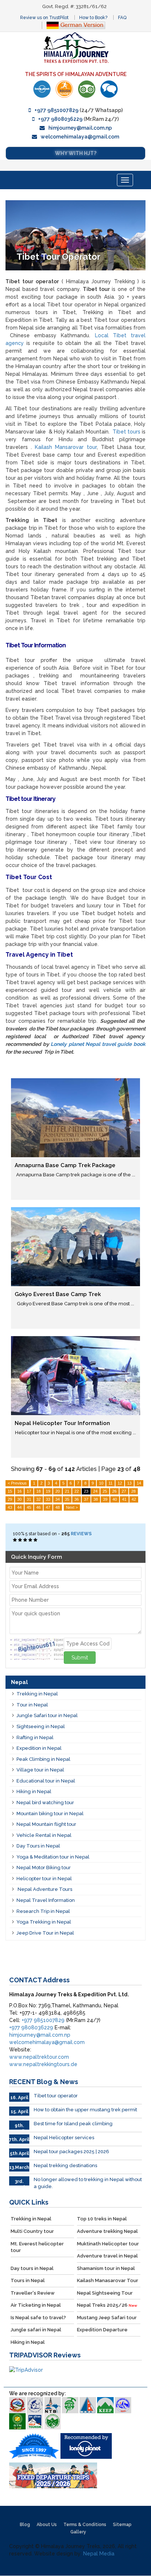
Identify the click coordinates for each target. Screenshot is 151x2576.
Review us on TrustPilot (44, 18)
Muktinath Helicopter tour (108, 2244)
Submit (80, 1658)
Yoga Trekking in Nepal (44, 1922)
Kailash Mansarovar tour (66, 447)
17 (29, 1491)
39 (105, 1499)
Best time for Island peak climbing (73, 2124)
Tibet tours (127, 432)
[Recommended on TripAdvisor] (87, 89)
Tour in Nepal (32, 1705)
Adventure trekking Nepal (107, 2231)
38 (96, 1499)
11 (111, 1483)
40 (115, 1499)
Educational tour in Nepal (46, 1781)
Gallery (78, 2532)
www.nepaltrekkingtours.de (43, 2064)
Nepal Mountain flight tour (46, 1824)
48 (58, 1507)
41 (124, 1499)
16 (19, 1491)
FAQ (122, 18)
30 (19, 1499)
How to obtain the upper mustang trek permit (85, 2110)
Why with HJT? (76, 153)
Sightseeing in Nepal (41, 1726)
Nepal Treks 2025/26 (107, 2305)
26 (114, 1491)
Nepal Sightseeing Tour (105, 2293)
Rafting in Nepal (35, 1737)
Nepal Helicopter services (64, 2138)
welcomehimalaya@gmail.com (80, 137)
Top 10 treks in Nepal (102, 2219)
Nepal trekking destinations (65, 2165)
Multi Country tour (32, 2231)
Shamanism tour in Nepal (106, 2268)
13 (129, 1483)
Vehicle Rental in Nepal (44, 1835)
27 (124, 1491)
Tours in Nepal (28, 2280)
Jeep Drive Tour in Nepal (45, 1933)
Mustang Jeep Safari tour (107, 2318)
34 (58, 1499)
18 (38, 1491)
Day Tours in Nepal (38, 1846)
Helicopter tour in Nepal (44, 1879)
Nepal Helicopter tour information (62, 1423)
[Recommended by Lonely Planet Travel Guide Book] (42, 89)
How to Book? (93, 18)
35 (67, 1499)
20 (58, 1491)
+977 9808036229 (60, 119)
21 (67, 1491)
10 (101, 1483)
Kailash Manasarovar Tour (108, 2280)
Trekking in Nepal (37, 1694)
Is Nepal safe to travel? (38, 2318)
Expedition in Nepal (39, 1748)
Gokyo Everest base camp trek (58, 1294)
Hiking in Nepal (34, 1791)
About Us (47, 2525)
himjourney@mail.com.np (80, 128)
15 (10, 1491)
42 (134, 1499)
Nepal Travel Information (46, 1900)
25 (105, 1491)
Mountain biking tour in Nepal (50, 1814)
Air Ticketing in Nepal (36, 2305)
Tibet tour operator (56, 2096)
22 (77, 1491)
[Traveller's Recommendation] (109, 89)
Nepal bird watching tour (45, 1803)
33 (48, 1499)
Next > (72, 1507)
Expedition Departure (102, 2330)
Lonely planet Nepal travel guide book (98, 1044)
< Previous (17, 1483)
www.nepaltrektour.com (39, 2057)
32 (38, 1499)
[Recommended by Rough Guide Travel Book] (64, 89)
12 (120, 1483)
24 (95, 1491)
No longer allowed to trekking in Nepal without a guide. (88, 2183)
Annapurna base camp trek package (65, 1165)
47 (48, 1507)
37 (86, 1499)
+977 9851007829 (56, 110)
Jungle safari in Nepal (36, 2330)
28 (133, 1491)
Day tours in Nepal (32, 2268)
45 (29, 1507)
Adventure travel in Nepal (107, 2256)
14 (139, 1483)
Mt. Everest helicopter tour (37, 2247)
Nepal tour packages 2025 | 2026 (71, 2152)
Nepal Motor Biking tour (44, 1868)
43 (10, 1507)
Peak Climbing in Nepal (43, 1759)
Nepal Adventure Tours (44, 1889)
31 (29, 1499)
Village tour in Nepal (40, 1770)
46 (38, 1507)
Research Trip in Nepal (43, 1911)
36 (77, 1499)
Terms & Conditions (85, 2525)
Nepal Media (99, 2554)
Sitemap (122, 2525)
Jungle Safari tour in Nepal (47, 1715)
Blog (25, 2525)
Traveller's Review (33, 2293)
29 (10, 1499)
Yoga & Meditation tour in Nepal (53, 1857)
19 (48, 1491)
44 (19, 1507)
